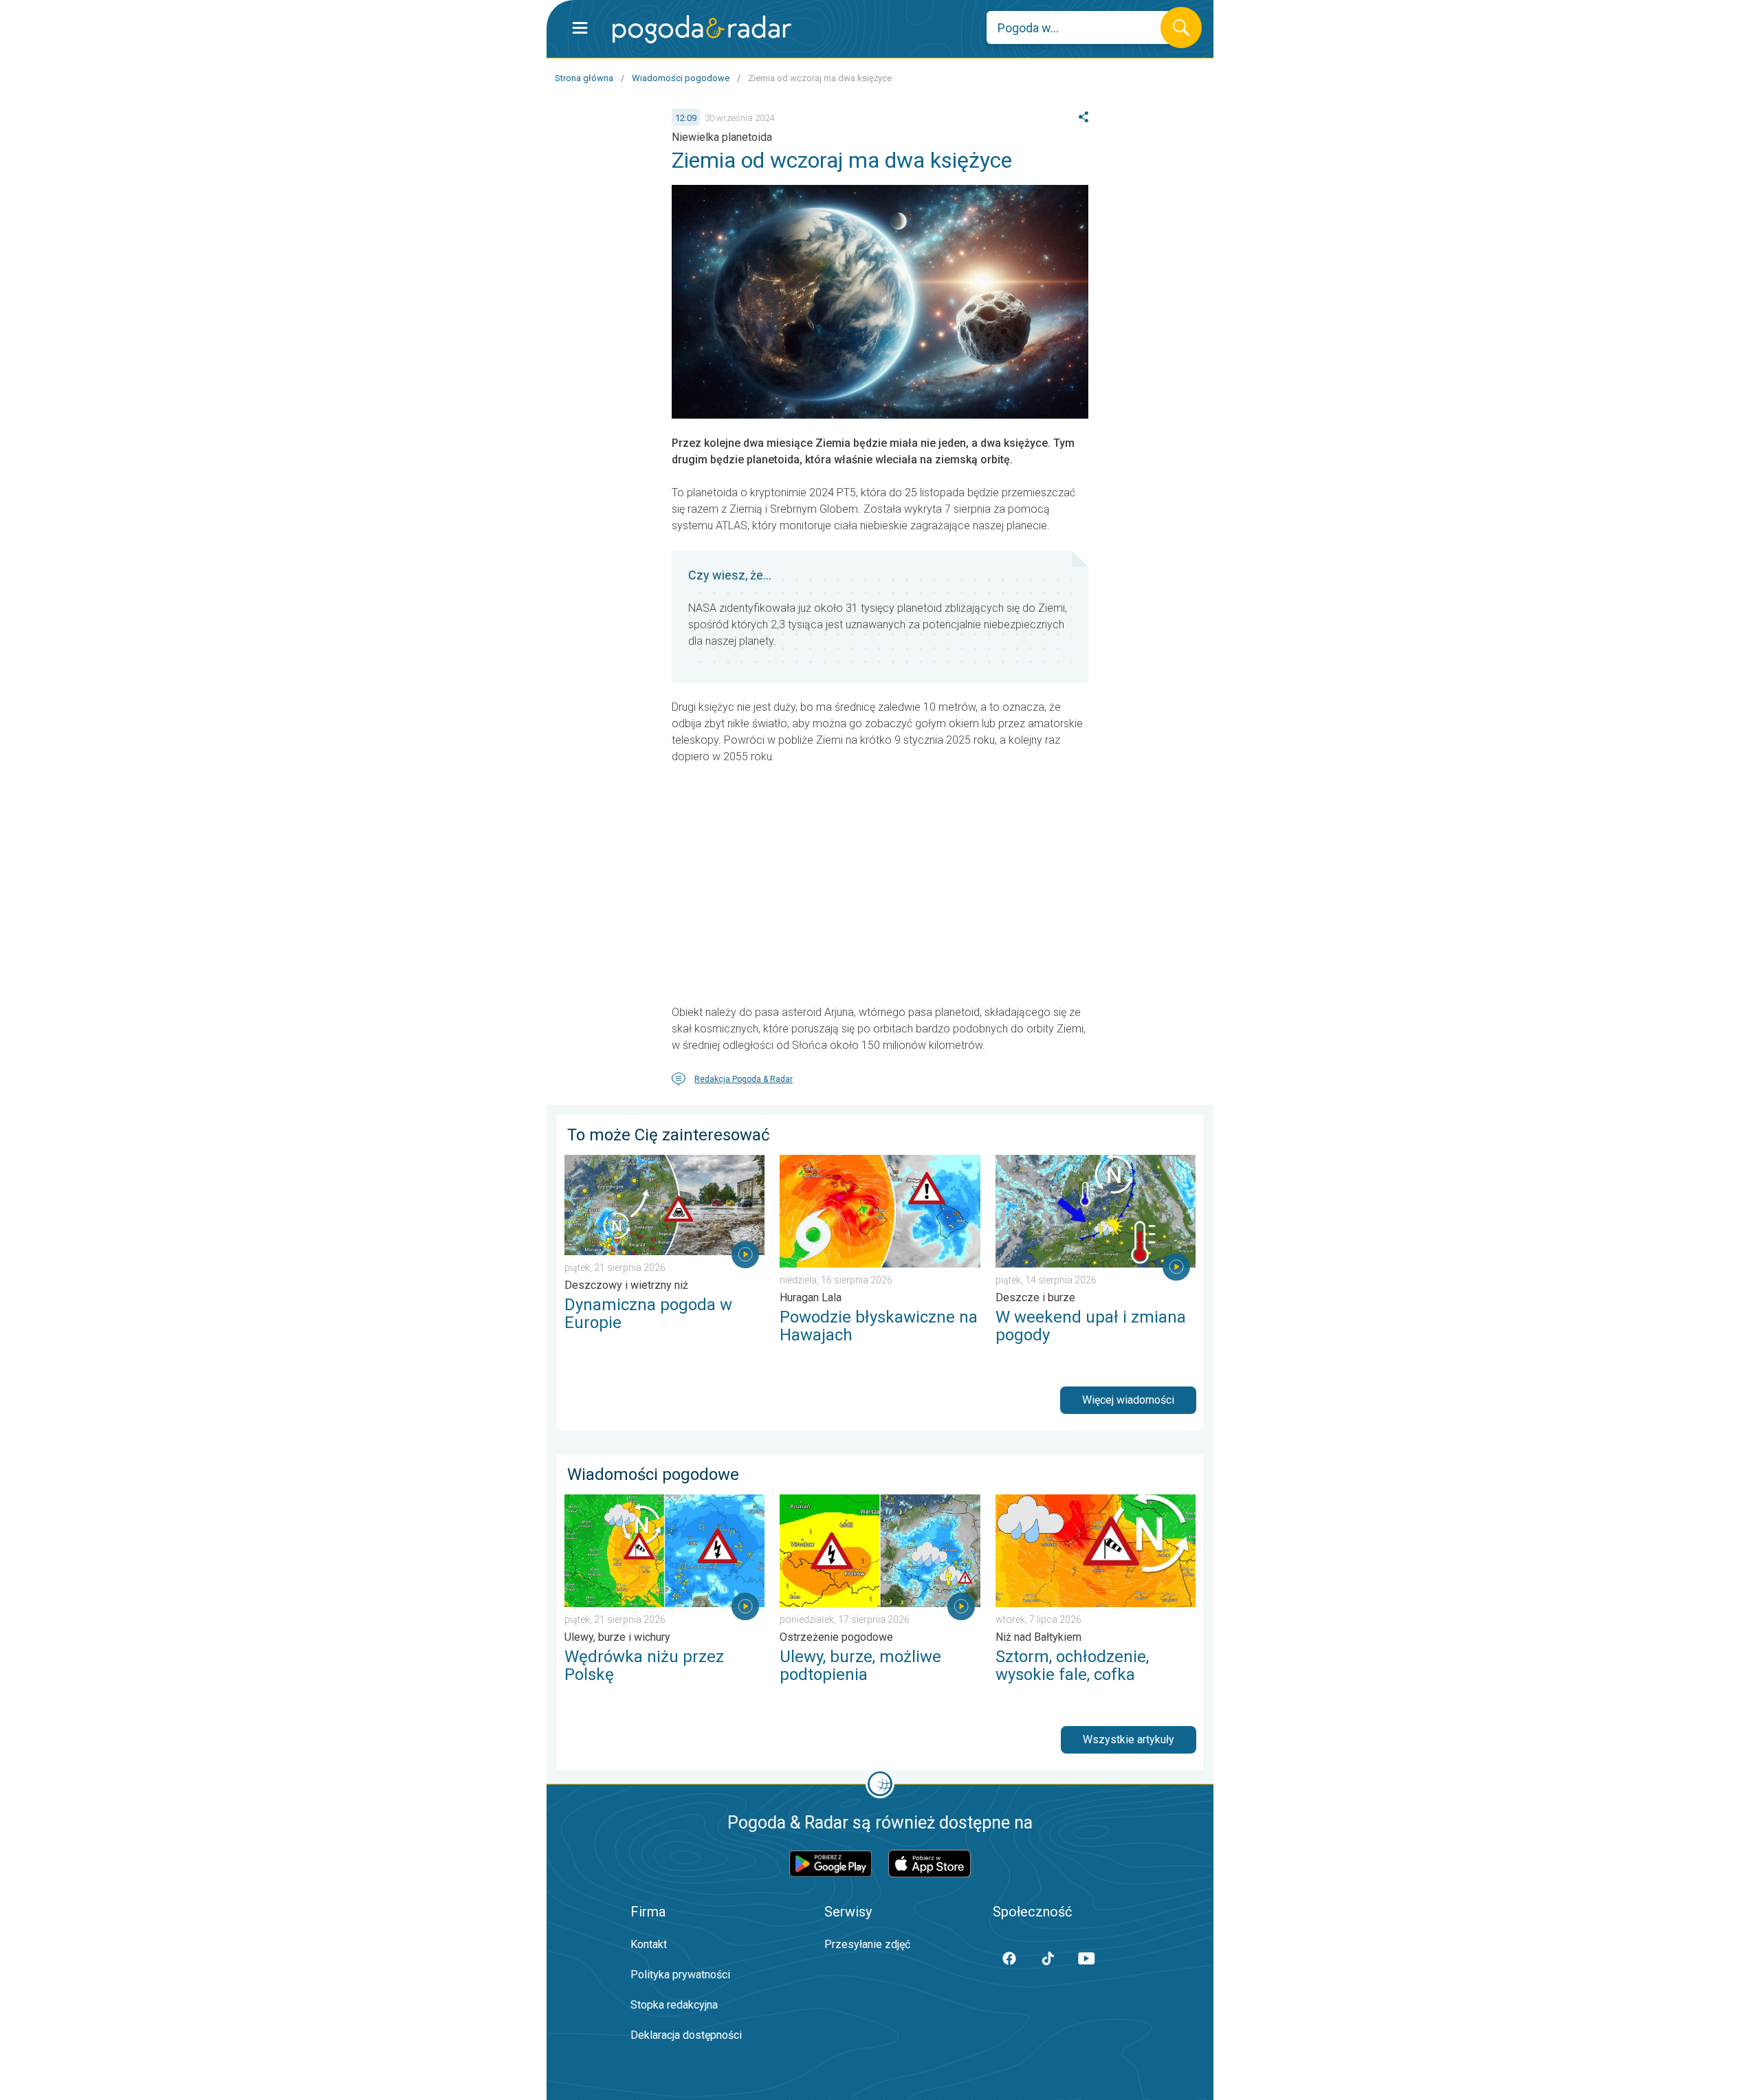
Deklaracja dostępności (686, 2035)
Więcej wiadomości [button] (1128, 1400)
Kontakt (649, 1944)
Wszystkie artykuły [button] (1129, 1739)
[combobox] (1084, 27)
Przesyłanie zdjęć (867, 1944)
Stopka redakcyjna (674, 2005)
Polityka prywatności (680, 1975)
